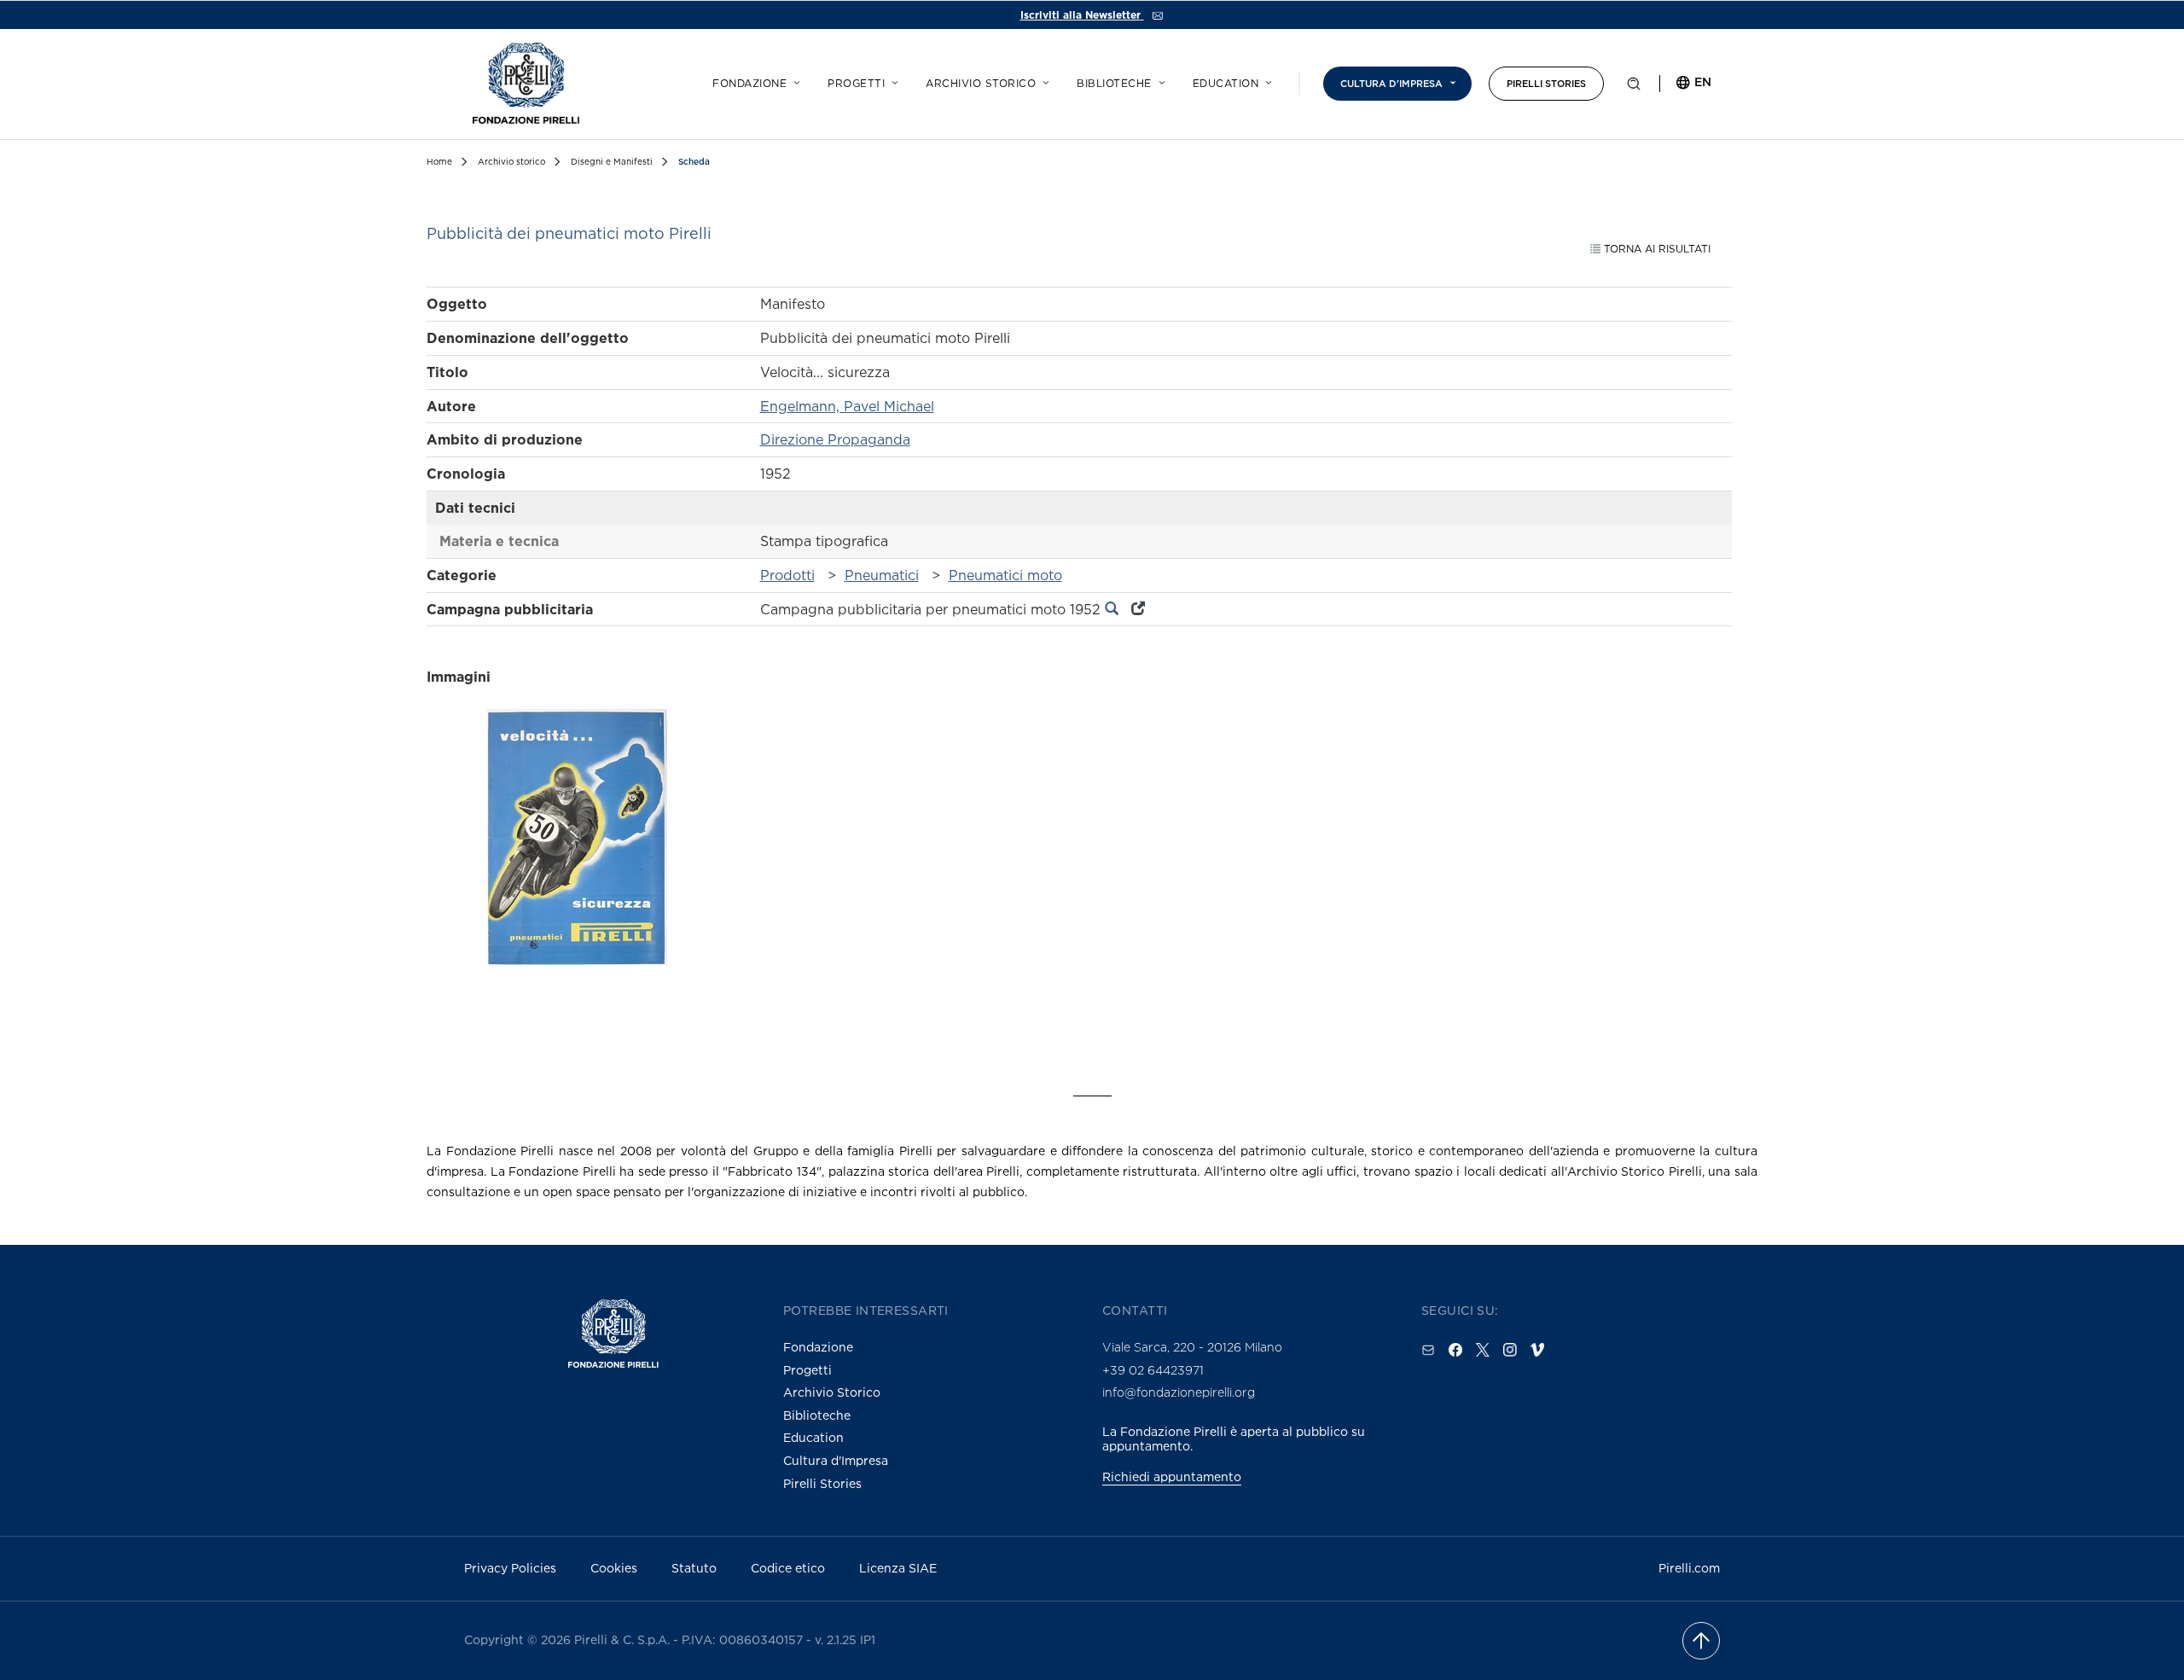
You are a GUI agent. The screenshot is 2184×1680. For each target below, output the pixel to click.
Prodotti (787, 575)
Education (1226, 84)
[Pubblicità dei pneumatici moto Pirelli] (577, 867)
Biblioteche (1114, 84)
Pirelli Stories (1546, 84)
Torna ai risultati (1655, 249)
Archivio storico (981, 84)
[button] (1634, 87)
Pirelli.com (1689, 1568)
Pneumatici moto (1005, 575)
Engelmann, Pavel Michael (847, 406)
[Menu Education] (1266, 80)
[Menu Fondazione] (794, 80)
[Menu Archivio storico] (1043, 80)
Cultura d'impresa (1391, 84)
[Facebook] (1455, 1350)
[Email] (1428, 1350)
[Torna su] (1701, 1641)
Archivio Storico (832, 1392)
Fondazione (749, 84)
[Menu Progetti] (892, 80)
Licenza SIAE (898, 1568)
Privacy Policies (510, 1568)
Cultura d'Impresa (836, 1460)
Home (439, 162)
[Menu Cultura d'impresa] (1450, 80)
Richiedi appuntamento (1172, 1477)
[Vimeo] (1537, 1350)
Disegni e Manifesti (612, 162)
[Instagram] (1510, 1350)
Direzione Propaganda (835, 439)
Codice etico (788, 1568)
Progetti (856, 84)
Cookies (614, 1568)
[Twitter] (1483, 1350)
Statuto (694, 1568)
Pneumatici (882, 575)
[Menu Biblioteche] (1159, 80)
